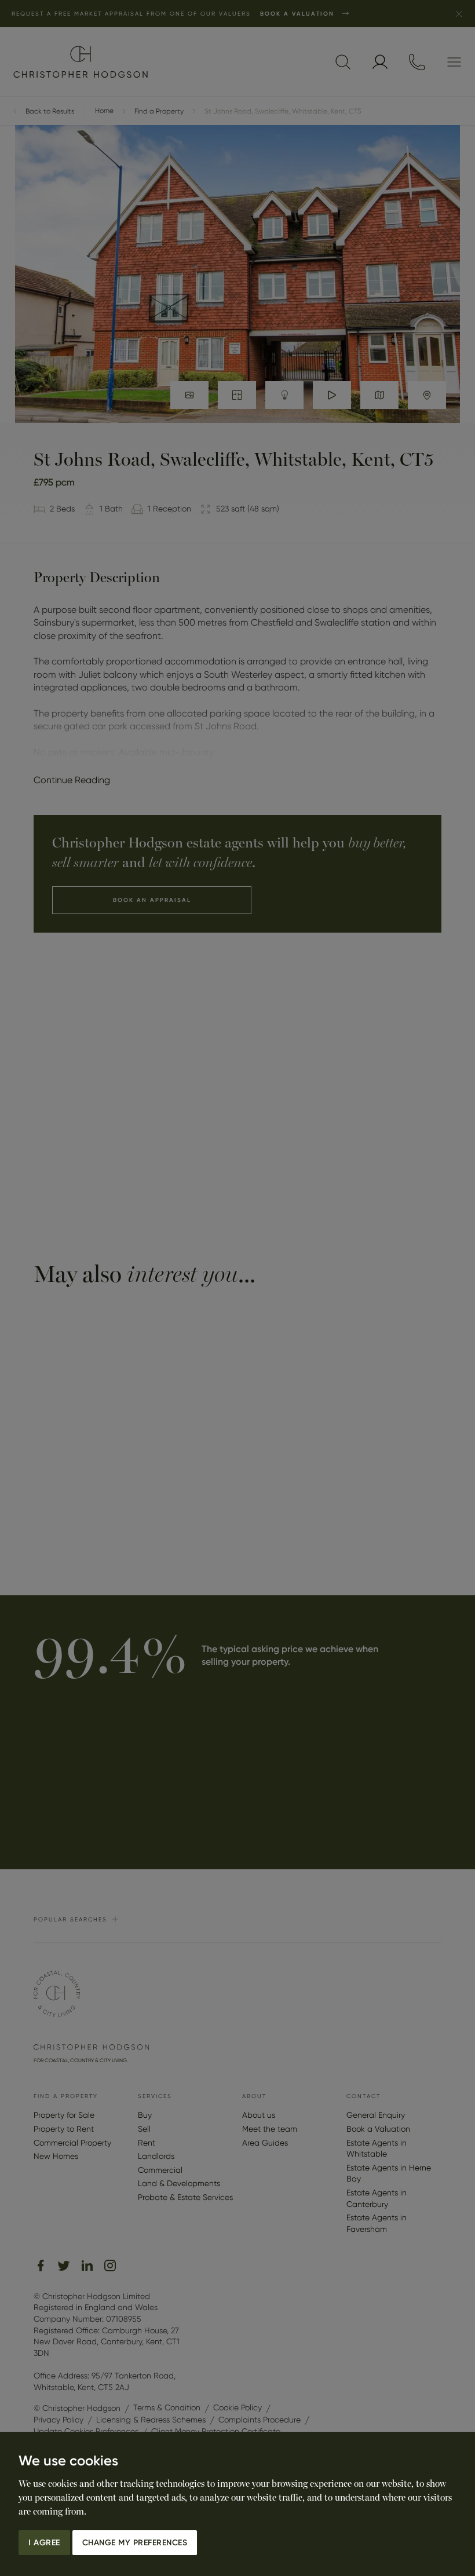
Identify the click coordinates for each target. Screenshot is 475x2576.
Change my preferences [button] (135, 2543)
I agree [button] (44, 2543)
